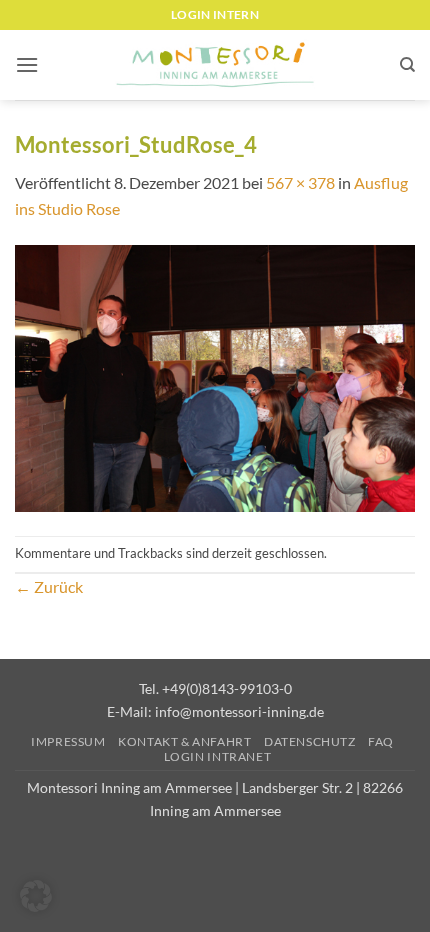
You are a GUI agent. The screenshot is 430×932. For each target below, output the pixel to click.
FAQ (381, 741)
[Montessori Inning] (215, 65)
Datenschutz (310, 741)
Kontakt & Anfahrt (184, 741)
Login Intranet (218, 756)
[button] (27, 64)
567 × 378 (300, 182)
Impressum (68, 741)
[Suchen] (407, 65)
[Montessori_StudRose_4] (215, 376)
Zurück (49, 586)
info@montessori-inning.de (239, 711)
